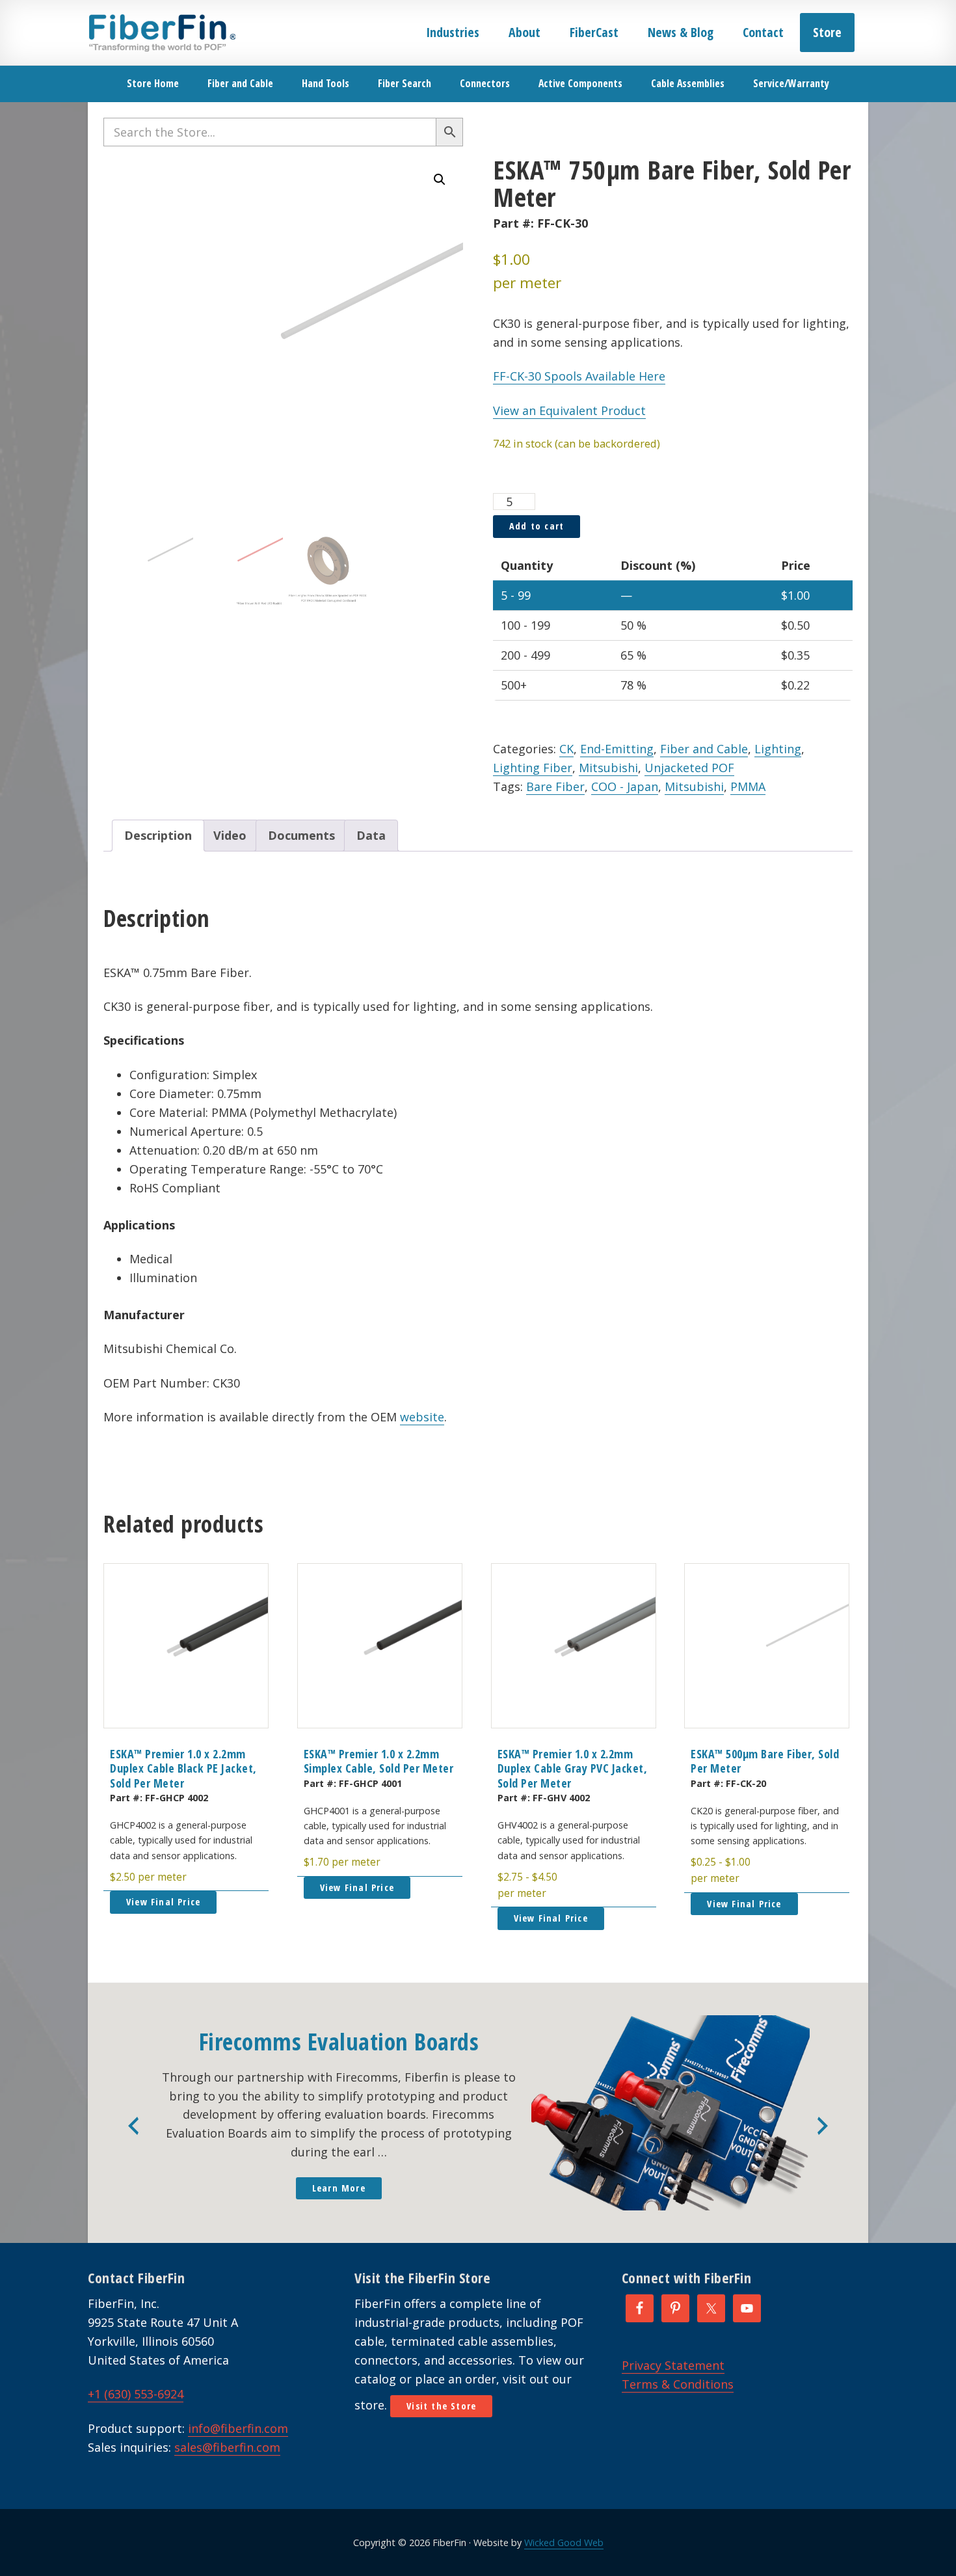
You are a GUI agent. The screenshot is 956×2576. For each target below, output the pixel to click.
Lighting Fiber (533, 768)
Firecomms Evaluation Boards (339, 2042)
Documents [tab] (301, 835)
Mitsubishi (608, 768)
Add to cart (537, 526)
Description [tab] (158, 835)
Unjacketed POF (689, 768)
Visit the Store (441, 2406)
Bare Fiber (555, 786)
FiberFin (162, 33)
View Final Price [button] (163, 1902)
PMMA (748, 786)
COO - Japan (625, 786)
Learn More (339, 2188)
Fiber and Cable (704, 749)
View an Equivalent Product (569, 410)
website (422, 1417)
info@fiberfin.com (238, 2428)
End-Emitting (617, 749)
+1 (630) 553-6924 (136, 2394)
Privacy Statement (673, 2365)
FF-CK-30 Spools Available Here (579, 376)
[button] (440, 180)
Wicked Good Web (564, 2542)
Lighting (778, 749)
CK (566, 749)
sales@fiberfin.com (227, 2447)
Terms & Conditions (678, 2384)
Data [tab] (371, 835)
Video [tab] (230, 835)
